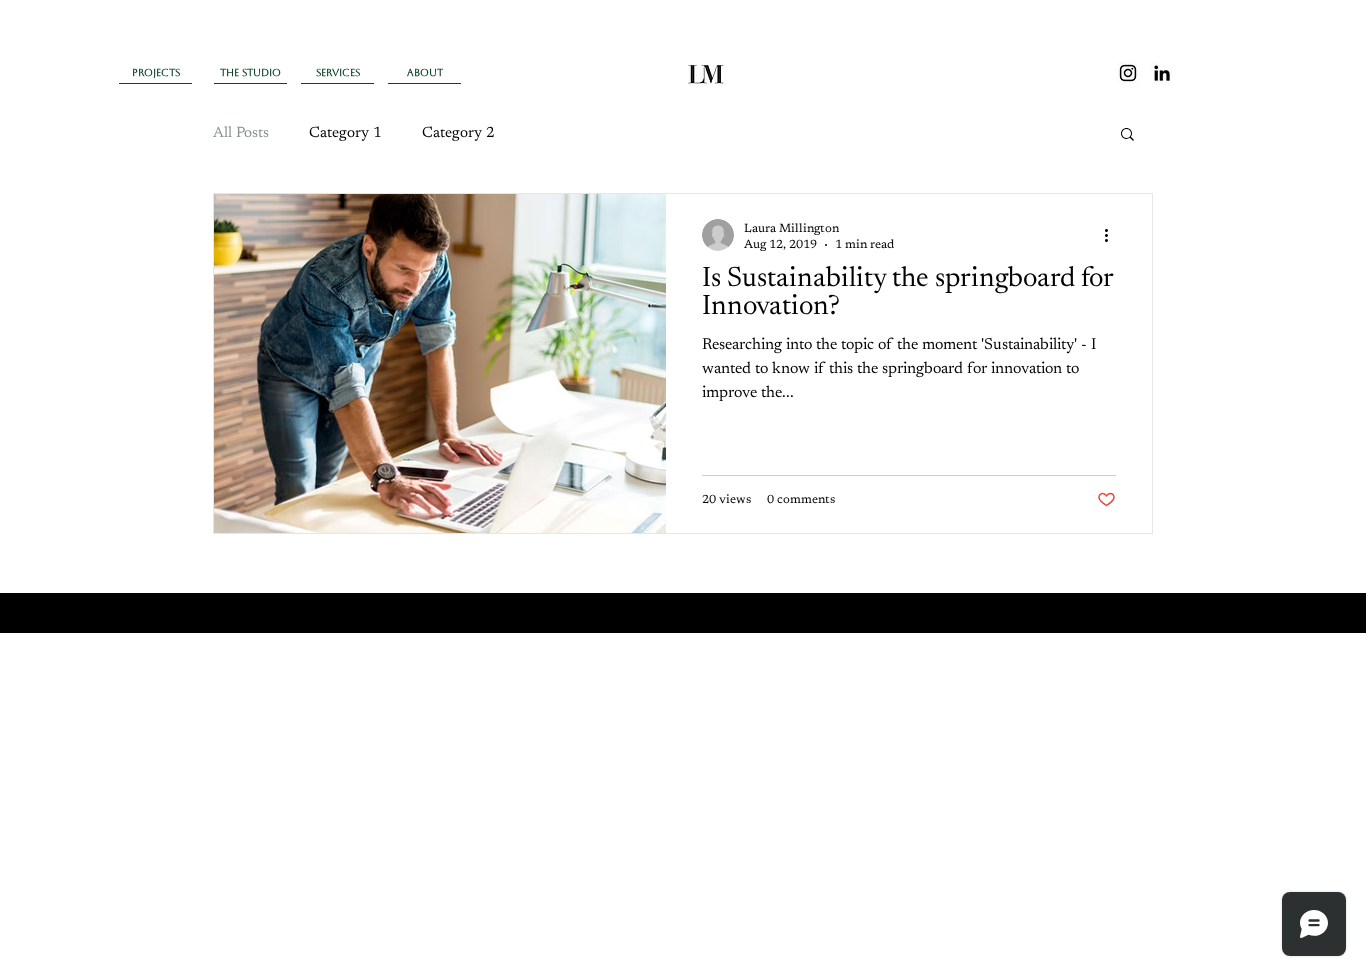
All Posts (241, 133)
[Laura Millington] (1128, 73)
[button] (1127, 135)
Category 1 (345, 133)
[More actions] (1113, 235)
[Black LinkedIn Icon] (1162, 73)
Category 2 (458, 133)
